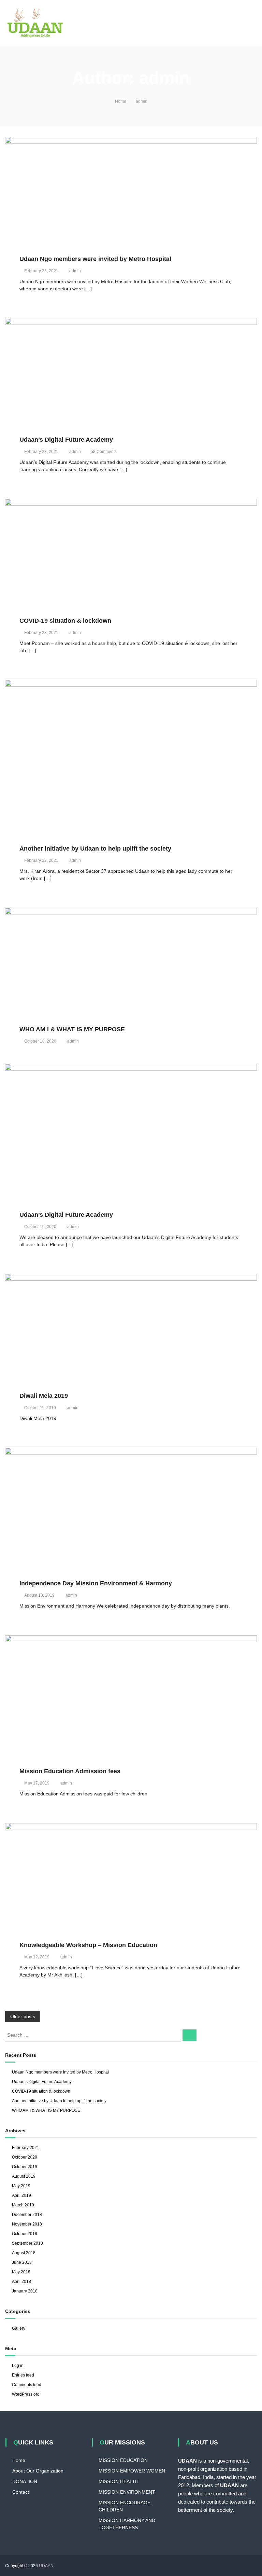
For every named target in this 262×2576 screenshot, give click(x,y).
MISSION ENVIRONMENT (127, 2492)
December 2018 (27, 2215)
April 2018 (21, 2282)
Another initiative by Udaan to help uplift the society (95, 849)
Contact (21, 2492)
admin (75, 271)
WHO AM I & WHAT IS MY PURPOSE (72, 1029)
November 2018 (27, 2224)
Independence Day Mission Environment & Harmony (96, 1583)
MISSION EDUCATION (123, 2460)
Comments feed (27, 2385)
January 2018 (25, 2291)
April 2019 (21, 2195)
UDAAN (46, 2566)
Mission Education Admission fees (70, 1771)
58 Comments (104, 452)
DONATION (25, 2481)
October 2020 (25, 2157)
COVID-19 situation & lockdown (65, 621)
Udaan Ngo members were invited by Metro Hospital (95, 259)
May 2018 (21, 2272)
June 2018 (22, 2262)
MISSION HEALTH (119, 2481)
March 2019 (23, 2205)
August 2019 (24, 2176)
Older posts (23, 2016)
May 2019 (21, 2186)
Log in (18, 2366)
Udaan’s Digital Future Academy (66, 440)
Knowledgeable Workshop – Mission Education (88, 1945)
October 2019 (25, 2167)
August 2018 (24, 2253)
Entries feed (23, 2375)
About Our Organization (38, 2471)
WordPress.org (26, 2394)
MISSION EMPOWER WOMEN (132, 2471)
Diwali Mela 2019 (44, 1396)
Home (19, 2460)
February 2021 (26, 2148)
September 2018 (27, 2243)
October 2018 (25, 2234)
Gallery (19, 2328)
